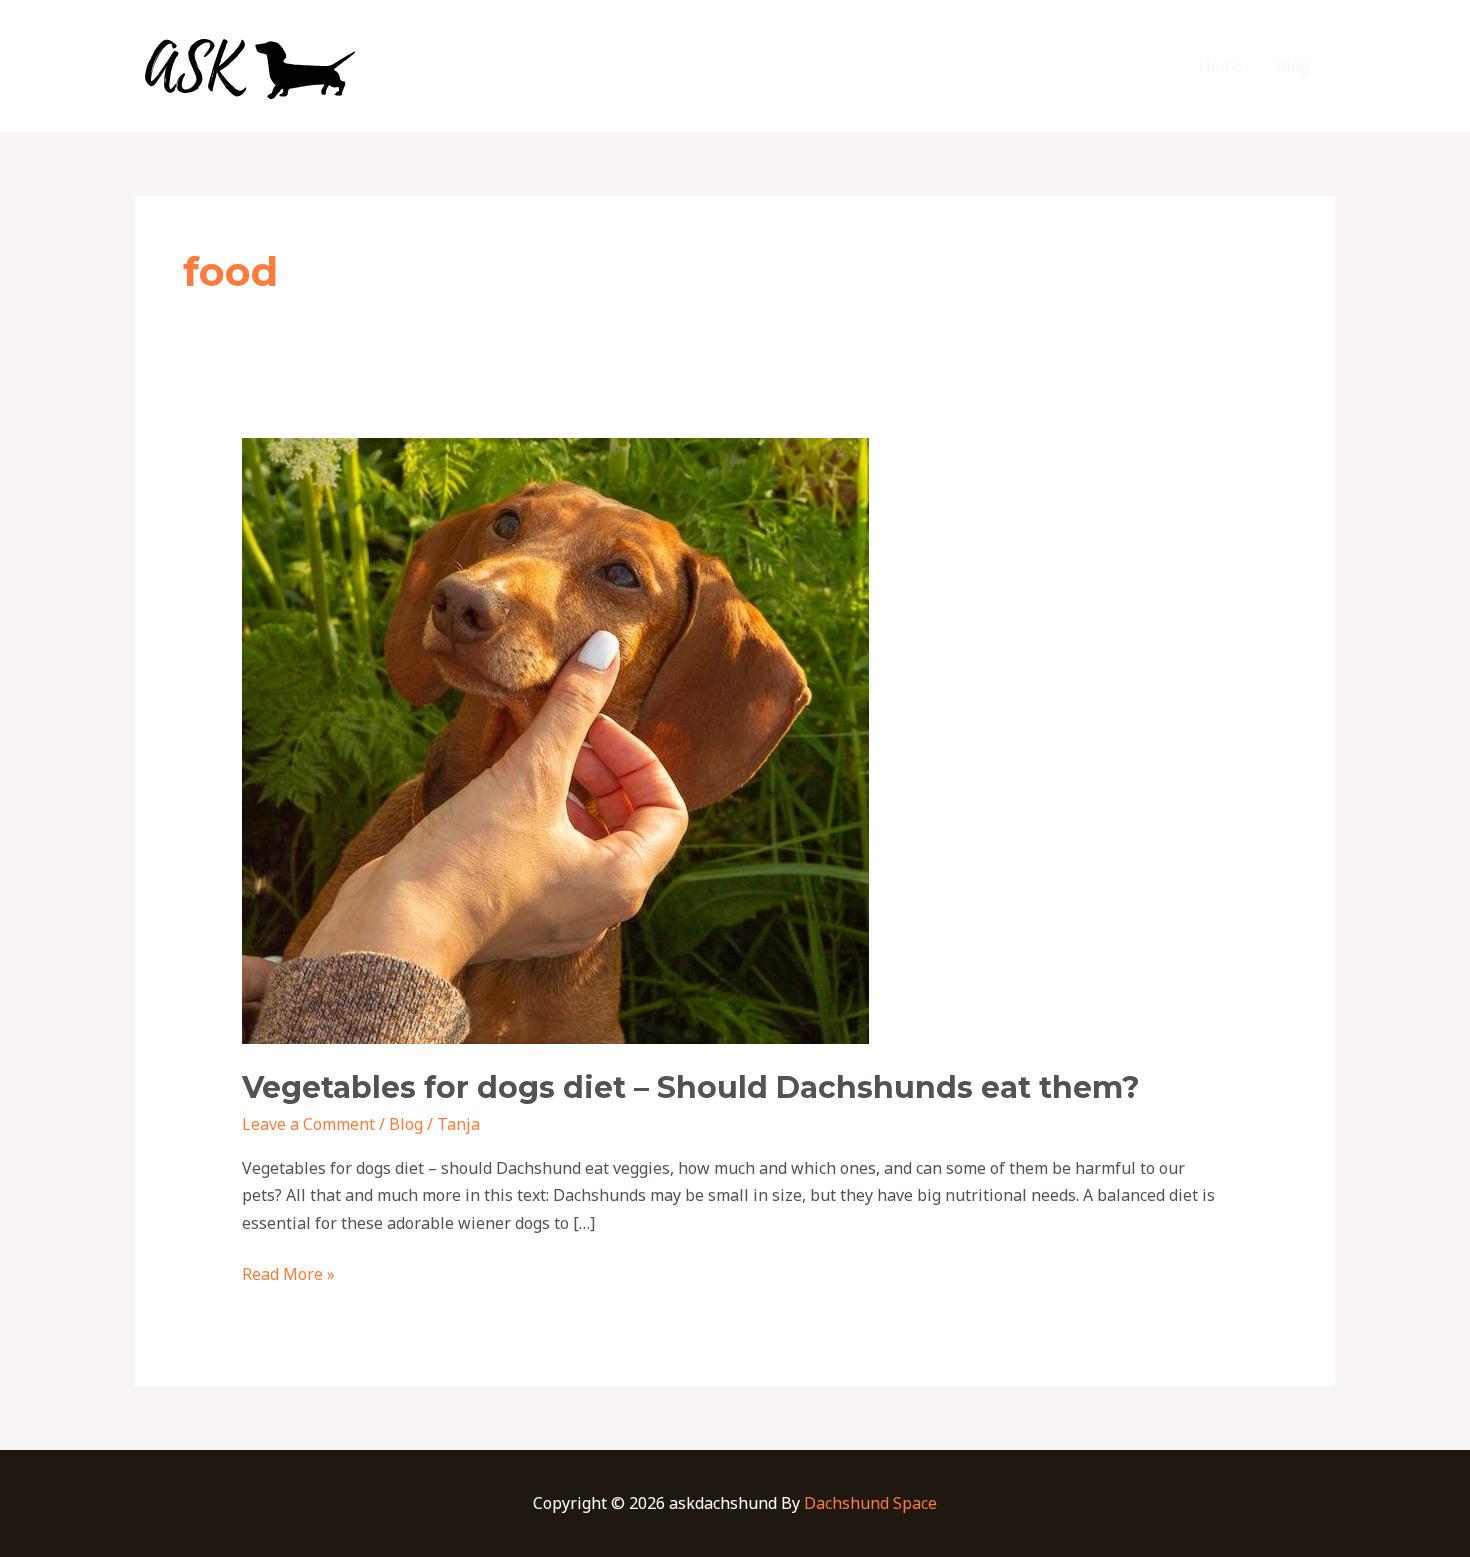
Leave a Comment (308, 1124)
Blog (1292, 66)
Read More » (288, 1273)
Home (1221, 66)
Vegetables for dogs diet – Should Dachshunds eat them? (691, 1087)
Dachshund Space (870, 1503)
